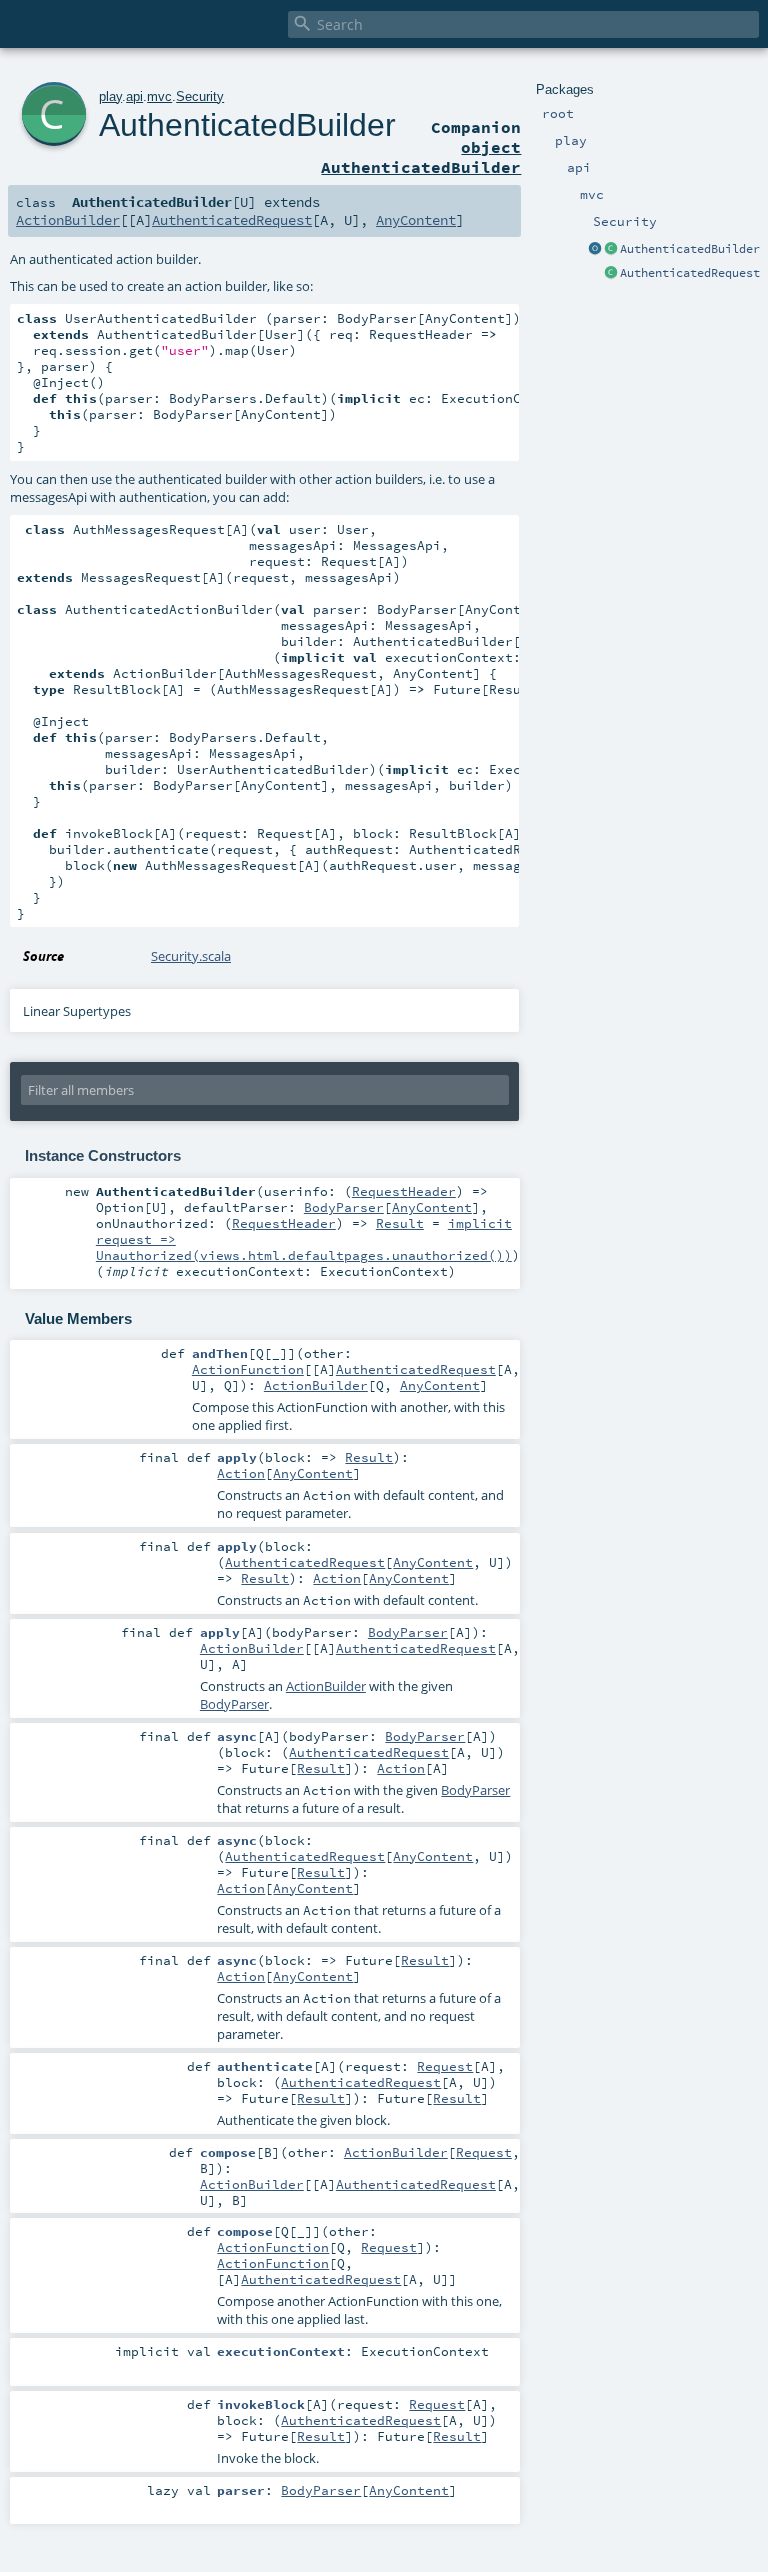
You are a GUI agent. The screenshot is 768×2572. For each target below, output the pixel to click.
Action (241, 1473)
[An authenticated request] (611, 274)
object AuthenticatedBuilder (421, 157)
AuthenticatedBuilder (690, 249)
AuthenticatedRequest (690, 273)
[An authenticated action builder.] (611, 250)
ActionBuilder (68, 220)
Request (445, 2066)
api (134, 96)
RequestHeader (404, 1191)
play (110, 96)
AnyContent (416, 220)
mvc (159, 96)
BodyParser (344, 1207)
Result (400, 1223)
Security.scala (191, 956)
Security (200, 96)
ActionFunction (248, 1369)
